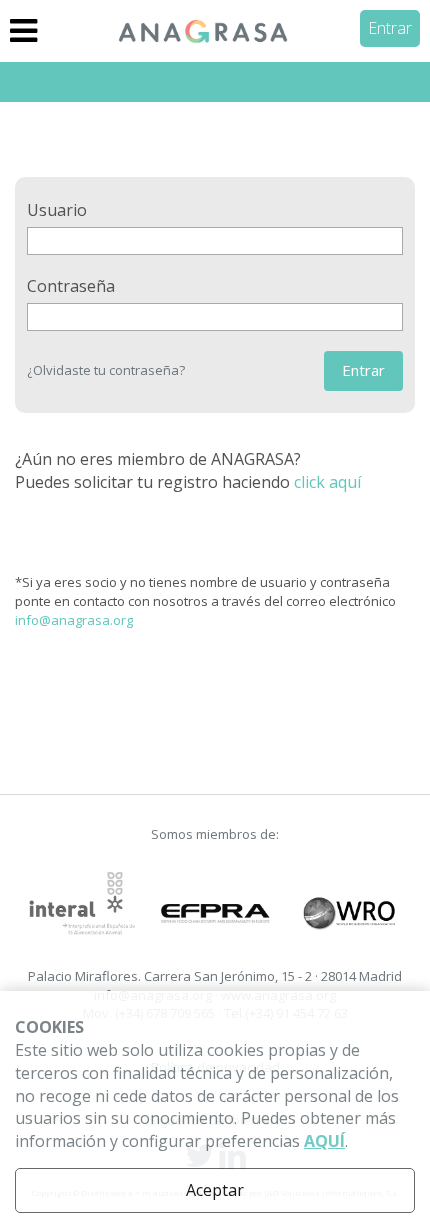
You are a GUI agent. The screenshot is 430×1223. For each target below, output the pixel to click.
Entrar (390, 28)
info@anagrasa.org (74, 620)
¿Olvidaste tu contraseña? (106, 370)
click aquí (327, 482)
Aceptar (215, 1190)
